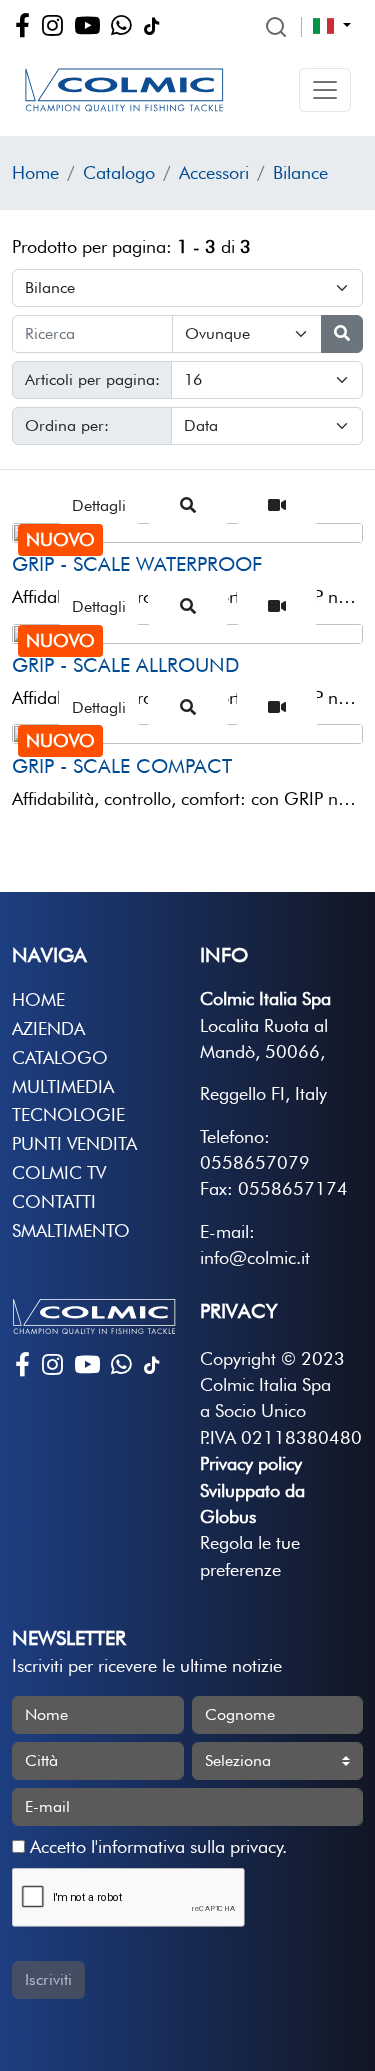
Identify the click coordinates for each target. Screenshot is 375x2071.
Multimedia (63, 1086)
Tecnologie (68, 1114)
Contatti (54, 1201)
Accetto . (156, 1846)
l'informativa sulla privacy (186, 1846)
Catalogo (119, 172)
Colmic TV (59, 1172)
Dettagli (99, 505)
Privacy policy (251, 1463)
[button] (325, 90)
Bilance (300, 172)
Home (35, 172)
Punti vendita (74, 1143)
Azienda (48, 1028)
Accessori (214, 172)
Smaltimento (71, 1230)
